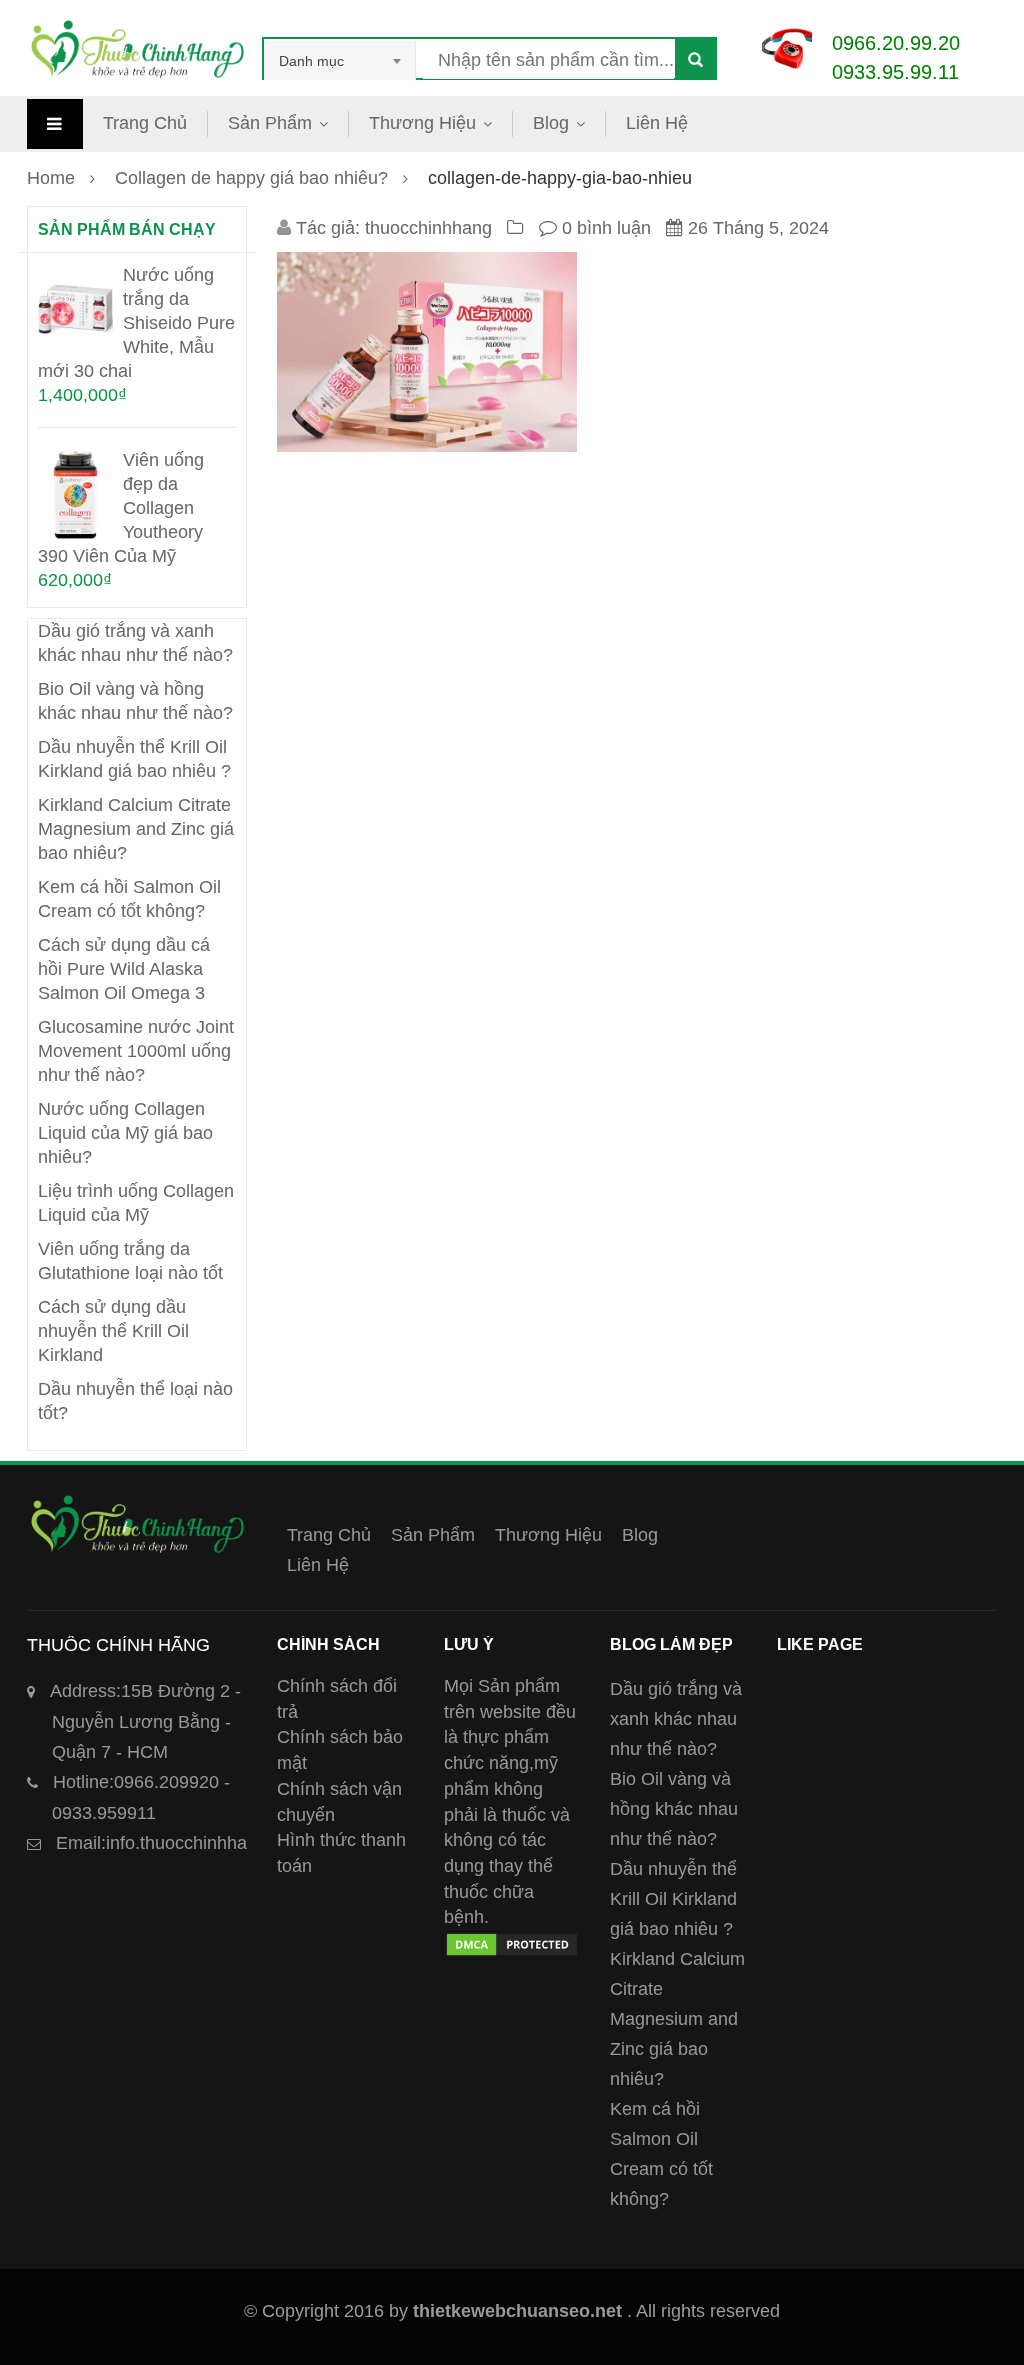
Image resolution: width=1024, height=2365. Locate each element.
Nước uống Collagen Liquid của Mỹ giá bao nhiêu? (125, 1133)
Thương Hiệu (422, 123)
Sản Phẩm (270, 123)
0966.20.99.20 (896, 43)
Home (51, 178)
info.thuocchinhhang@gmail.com (211, 1843)
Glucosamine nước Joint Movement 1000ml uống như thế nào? (136, 1051)
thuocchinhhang (428, 228)
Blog (551, 123)
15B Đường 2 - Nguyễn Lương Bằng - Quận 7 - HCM (145, 1721)
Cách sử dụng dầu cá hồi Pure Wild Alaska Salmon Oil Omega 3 (124, 969)
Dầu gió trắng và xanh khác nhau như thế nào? (676, 1719)
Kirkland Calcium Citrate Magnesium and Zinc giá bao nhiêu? (136, 829)
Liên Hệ (657, 123)
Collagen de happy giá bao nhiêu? (251, 178)
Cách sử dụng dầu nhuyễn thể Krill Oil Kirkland (113, 1331)
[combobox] (340, 61)
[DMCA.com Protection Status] (512, 1943)
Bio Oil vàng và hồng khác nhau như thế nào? (674, 1809)
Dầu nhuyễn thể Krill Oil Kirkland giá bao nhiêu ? (673, 1899)
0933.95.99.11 (895, 72)
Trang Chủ (145, 123)
